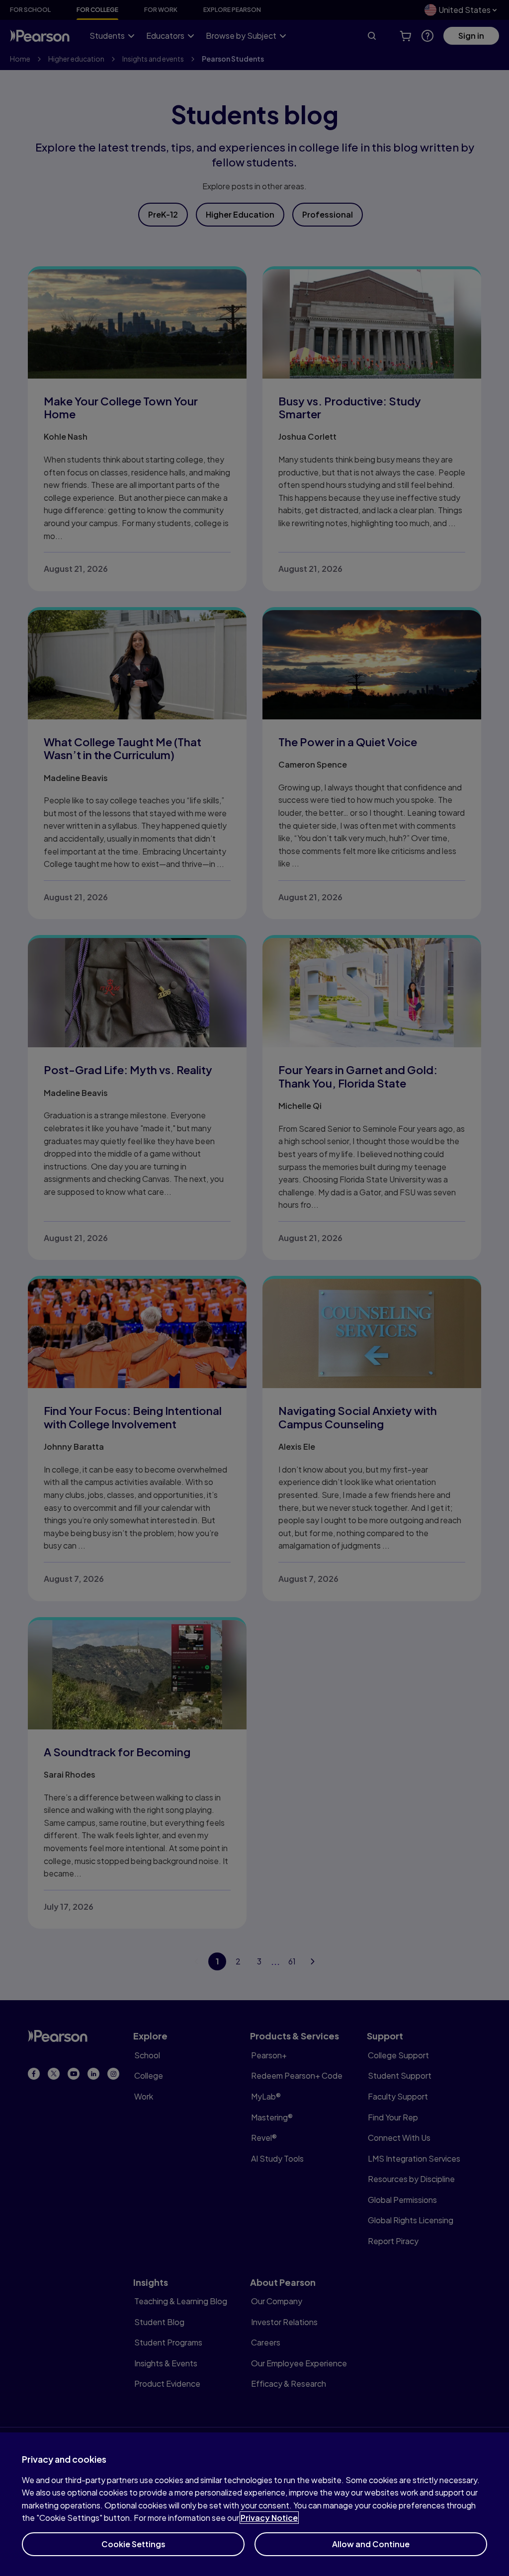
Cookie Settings (133, 2544)
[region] (254, 2504)
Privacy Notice (269, 2518)
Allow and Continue (371, 2544)
